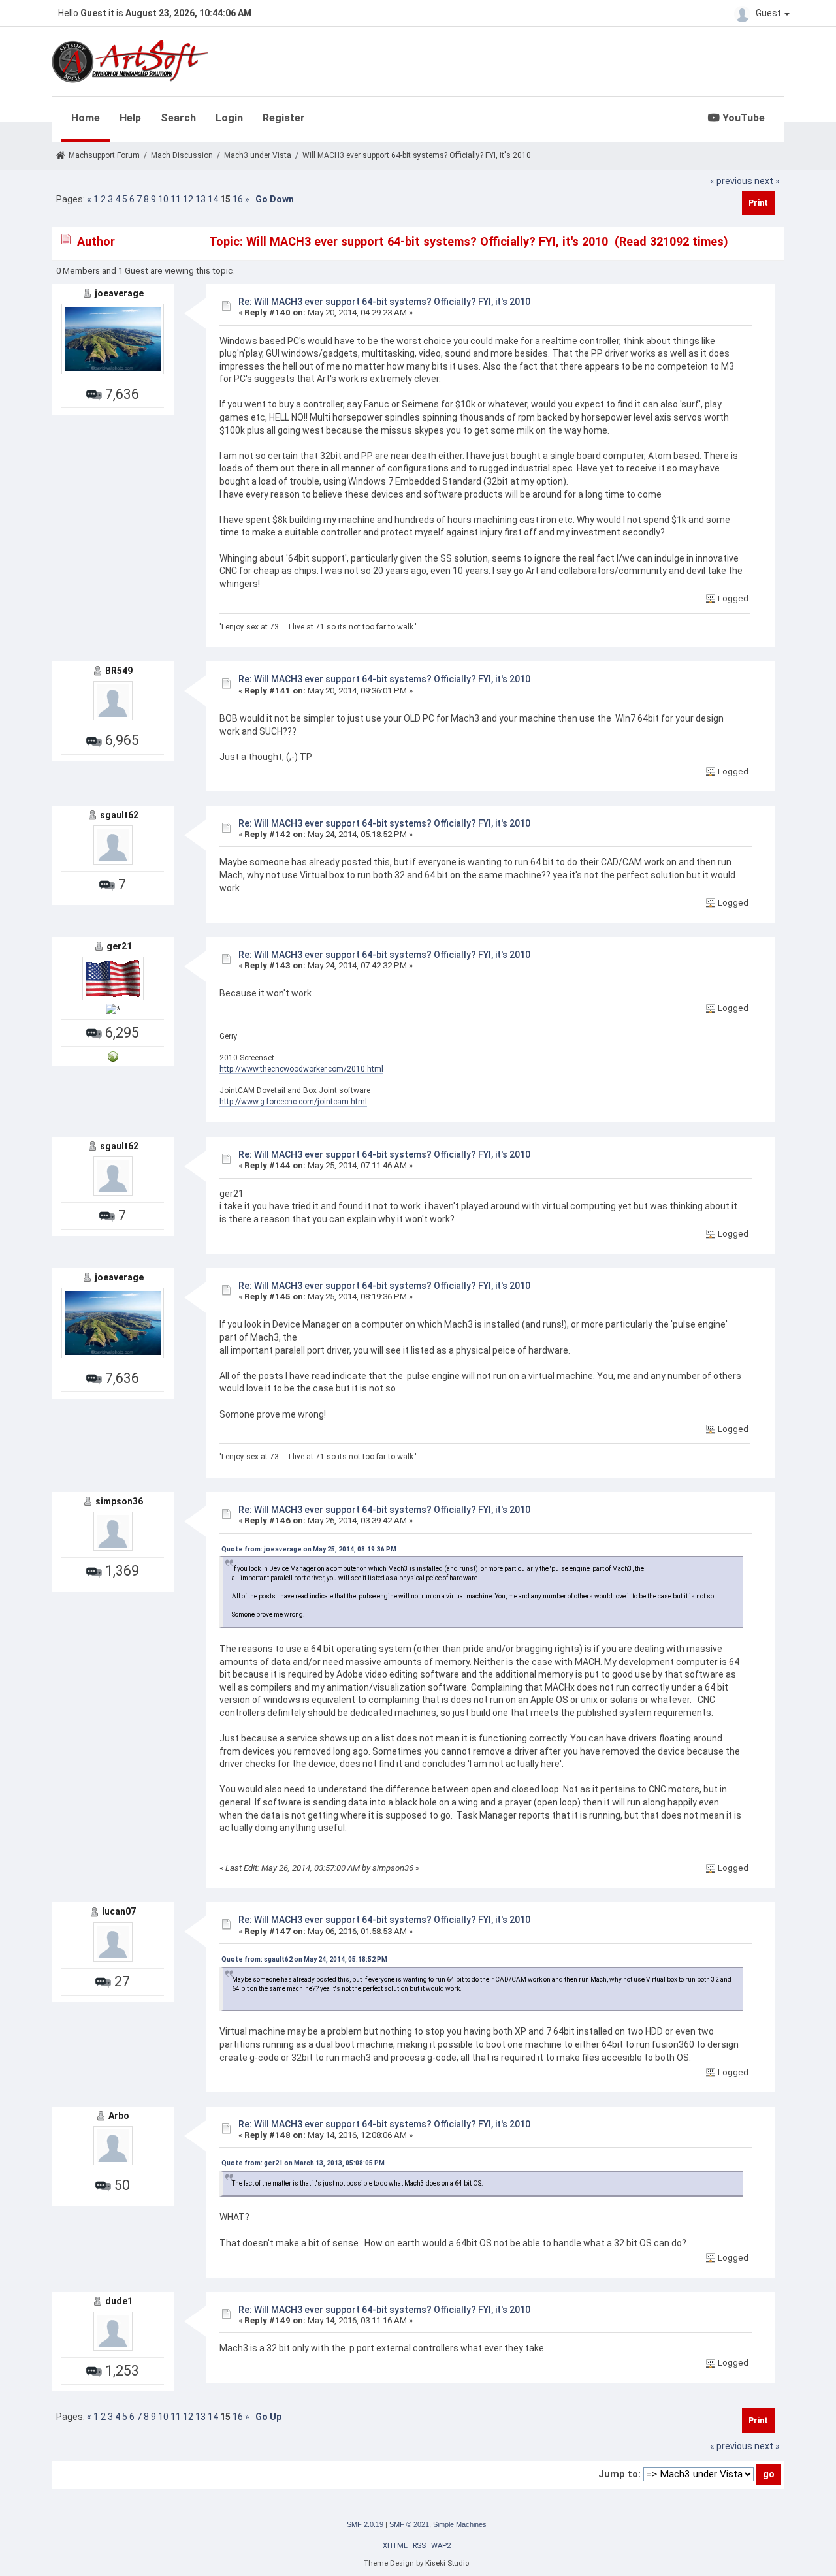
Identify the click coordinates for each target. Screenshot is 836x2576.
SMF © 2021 (409, 2524)
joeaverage (119, 293)
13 (201, 199)
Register (284, 118)
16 (238, 199)
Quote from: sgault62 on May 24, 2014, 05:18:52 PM (304, 1959)
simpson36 (119, 1501)
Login (229, 118)
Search (178, 118)
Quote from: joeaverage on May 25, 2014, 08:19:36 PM (309, 1549)
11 (176, 199)
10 (163, 199)
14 (213, 199)
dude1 (119, 2301)
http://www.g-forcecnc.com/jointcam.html (293, 1102)
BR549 (119, 671)
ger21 (119, 946)
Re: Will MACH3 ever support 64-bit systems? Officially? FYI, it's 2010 (384, 302)
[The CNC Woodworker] (113, 1056)
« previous (731, 181)
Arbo (119, 2116)
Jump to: (619, 2474)
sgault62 (119, 815)
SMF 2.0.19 (365, 2524)
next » (767, 181)
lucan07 (119, 1911)
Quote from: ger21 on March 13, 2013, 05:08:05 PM (303, 2163)
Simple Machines (460, 2524)
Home (86, 118)
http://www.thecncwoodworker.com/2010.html (301, 1069)
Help (130, 118)
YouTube (742, 118)
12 (188, 199)
